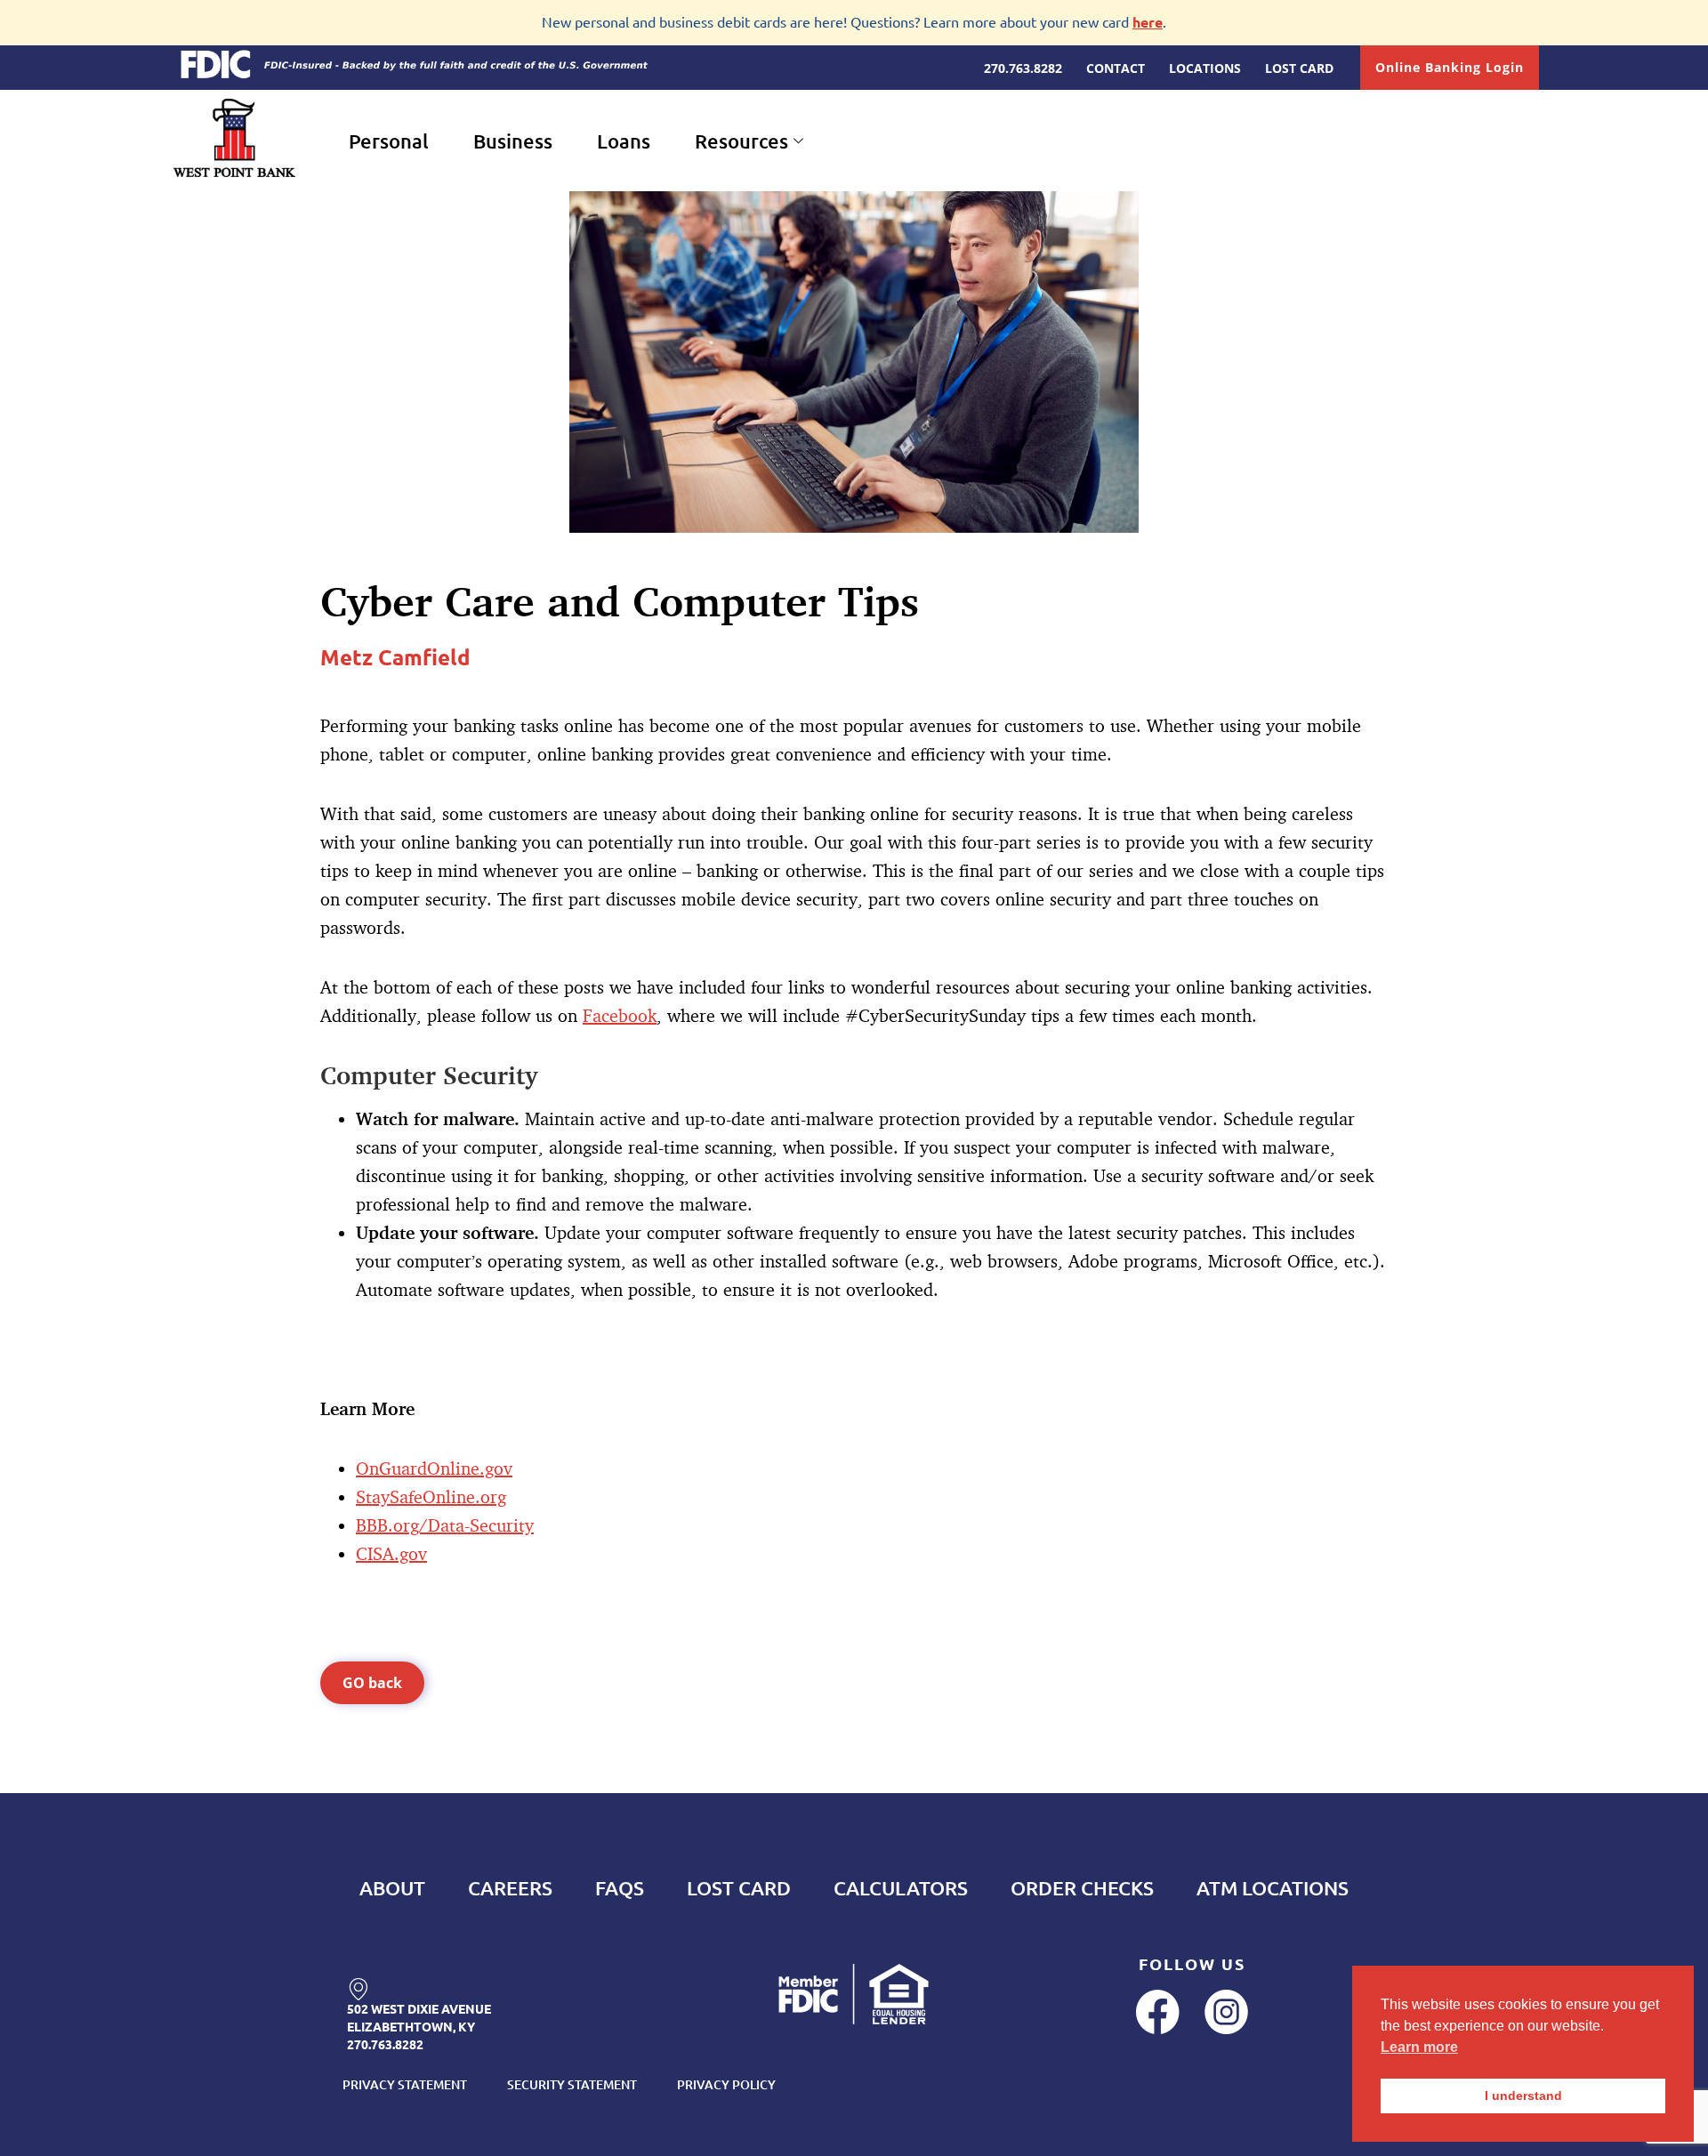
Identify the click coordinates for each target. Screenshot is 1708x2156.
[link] (358, 1978)
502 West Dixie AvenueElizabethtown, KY (419, 2017)
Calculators (901, 1888)
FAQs (620, 1888)
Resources (741, 141)
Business (513, 141)
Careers (510, 1888)
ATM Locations (1273, 1888)
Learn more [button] (1419, 2047)
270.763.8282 (385, 2044)
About (392, 1888)
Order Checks (1082, 1888)
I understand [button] (1523, 2096)
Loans (624, 141)
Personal (389, 141)
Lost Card (739, 1888)
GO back (372, 1683)
